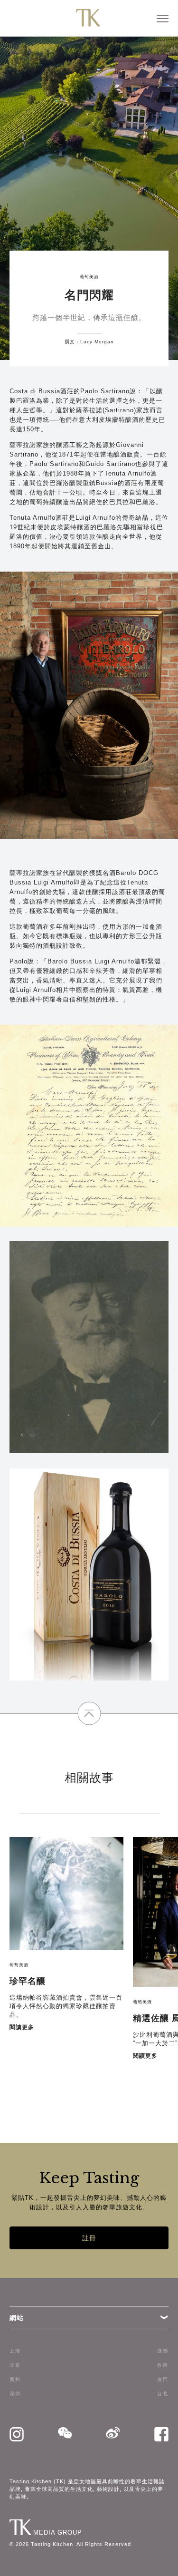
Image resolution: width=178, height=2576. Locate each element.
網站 (17, 2318)
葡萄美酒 (89, 277)
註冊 (89, 2238)
